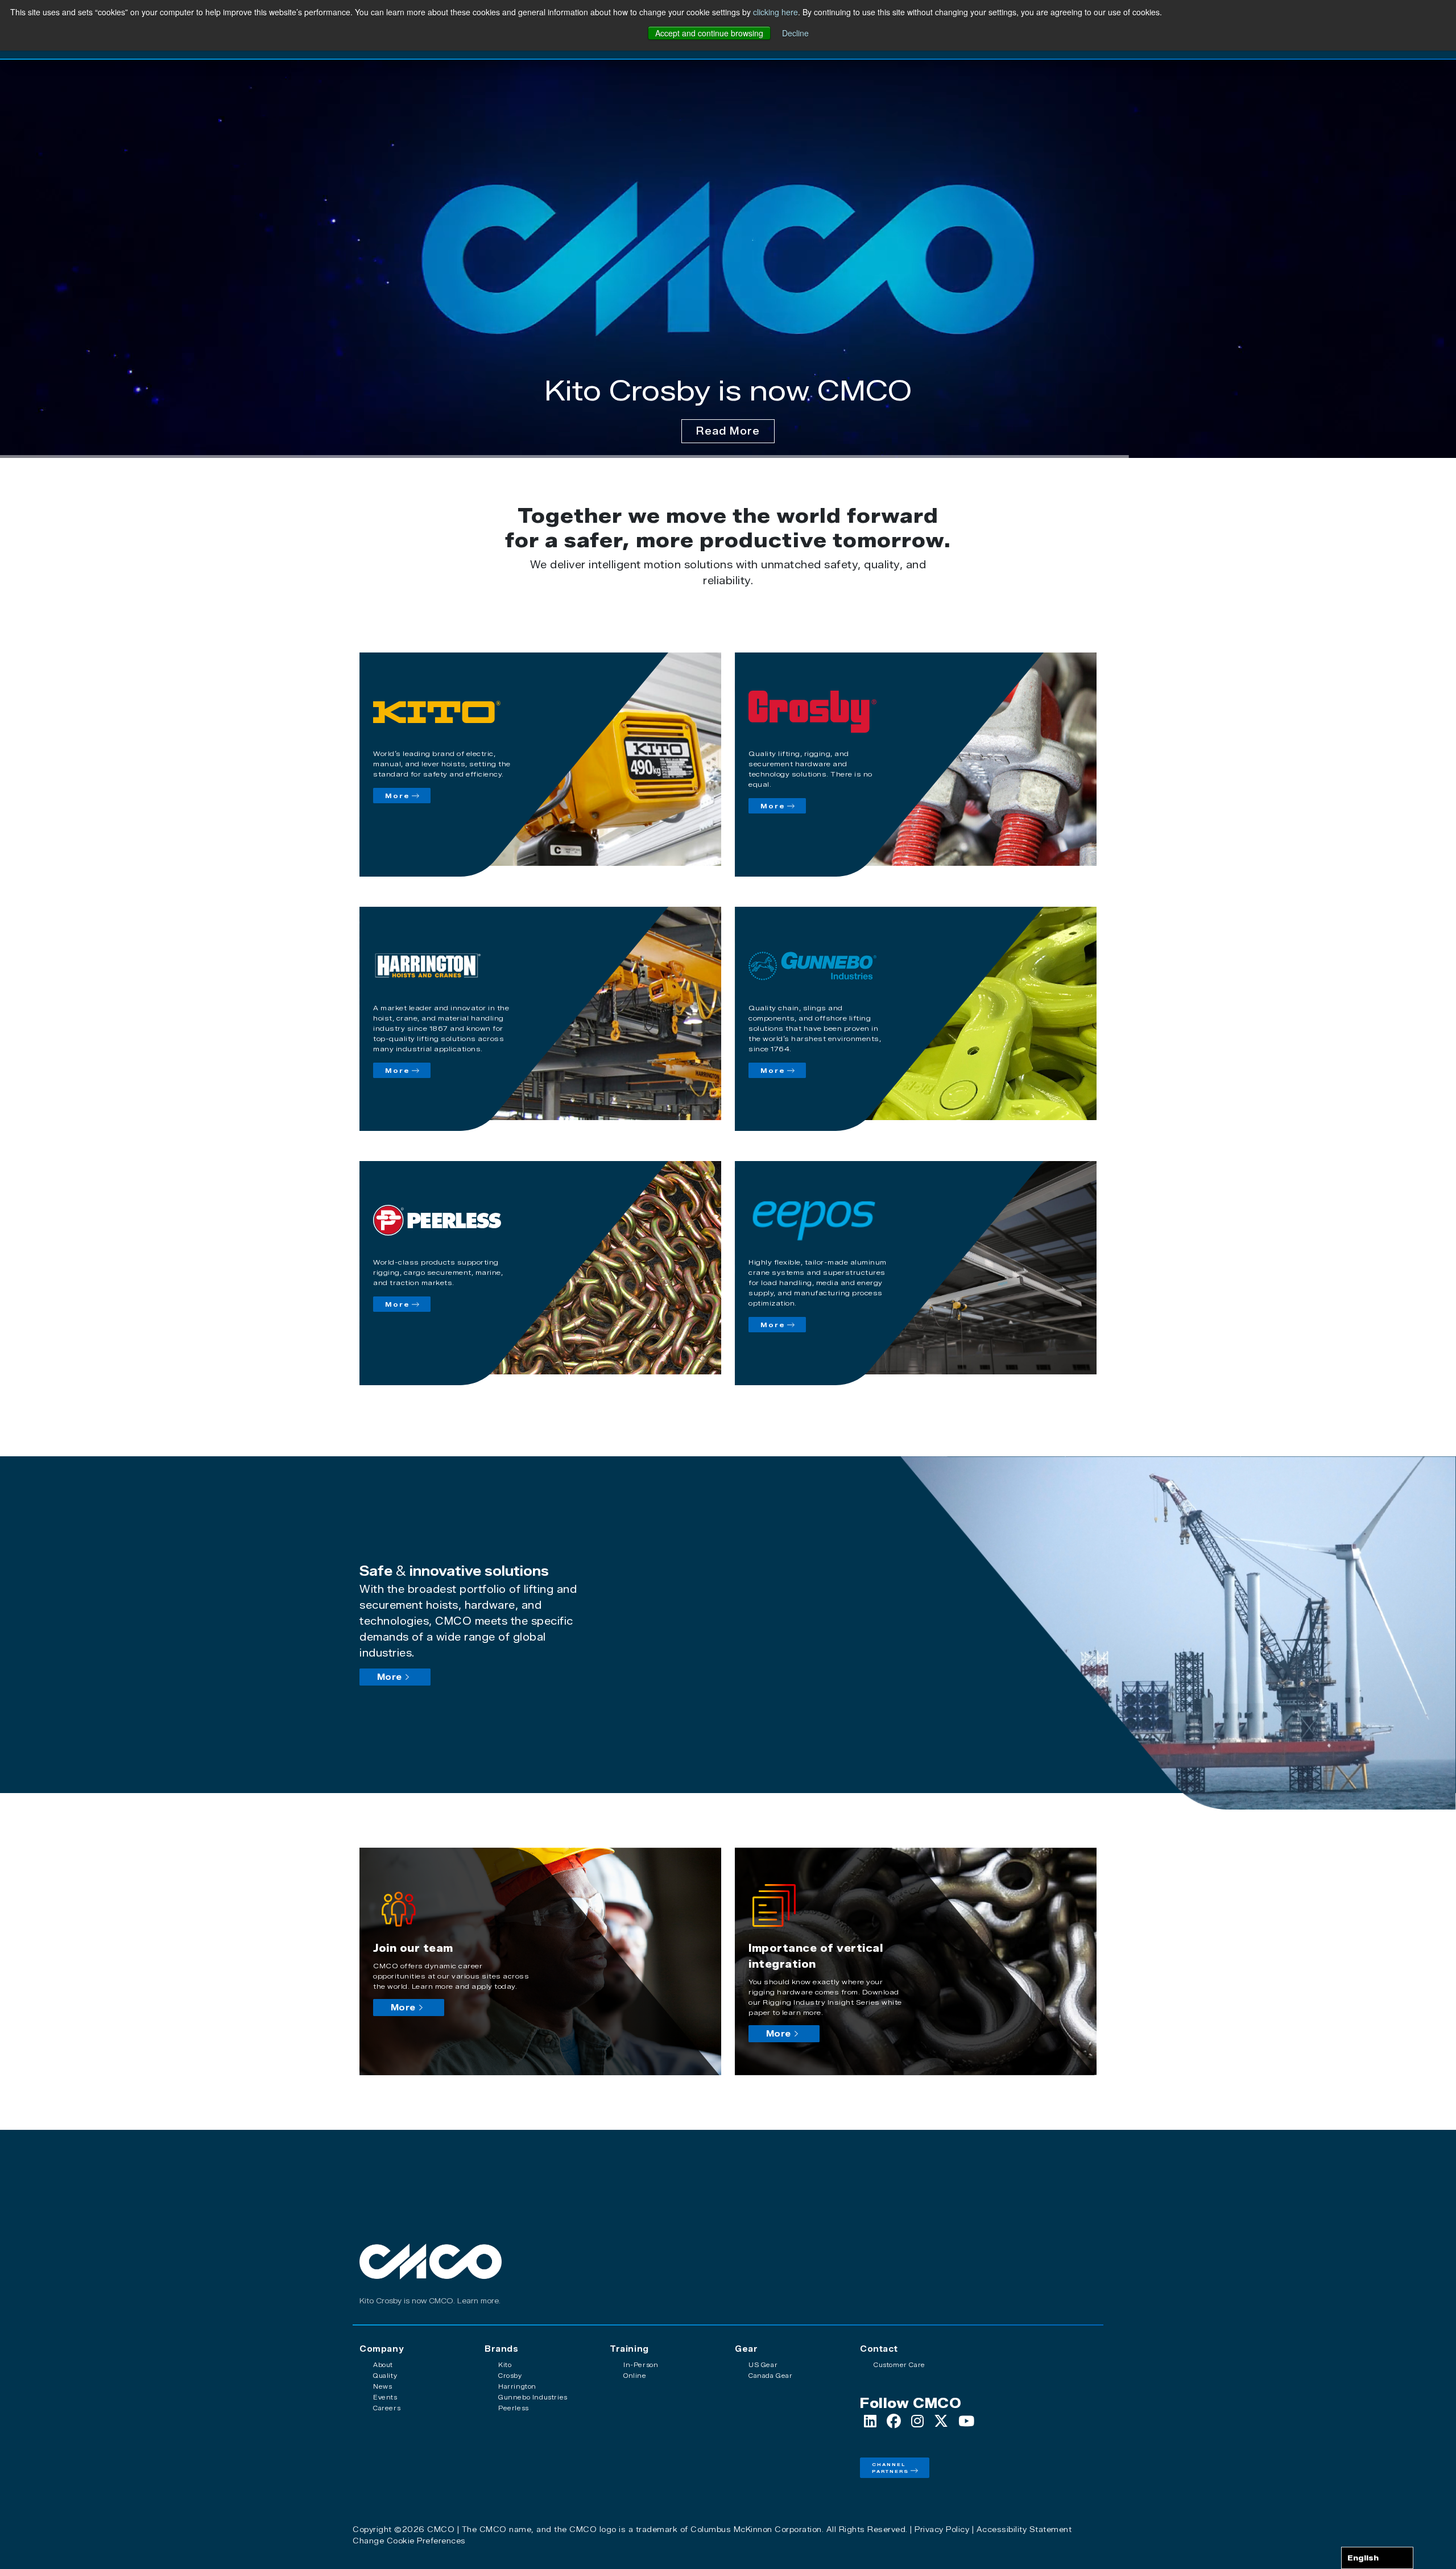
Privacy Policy (942, 2529)
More (398, 796)
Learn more (478, 2301)
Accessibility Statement (1024, 2529)
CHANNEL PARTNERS (890, 2468)
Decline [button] (795, 33)
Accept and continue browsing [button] (709, 33)
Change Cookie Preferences (409, 2541)
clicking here (775, 12)
